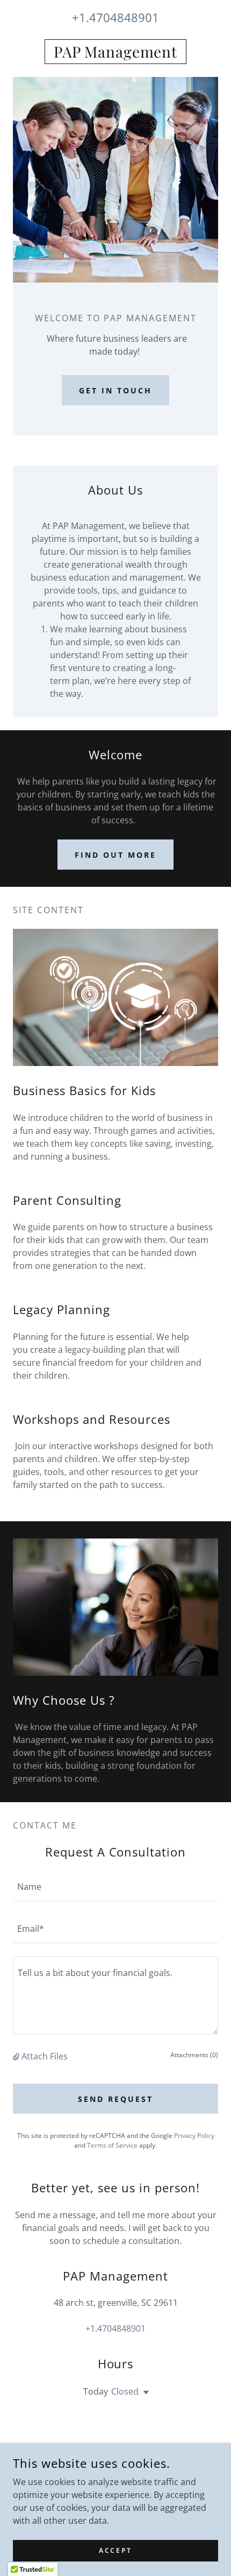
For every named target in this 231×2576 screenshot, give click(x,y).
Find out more (115, 855)
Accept (115, 2550)
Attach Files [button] (45, 2056)
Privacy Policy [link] (194, 2136)
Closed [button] (125, 2391)
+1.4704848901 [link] (115, 17)
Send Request (115, 2099)
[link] (115, 52)
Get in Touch (115, 390)
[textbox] (115, 1887)
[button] (17, 2056)
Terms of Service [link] (112, 2145)
